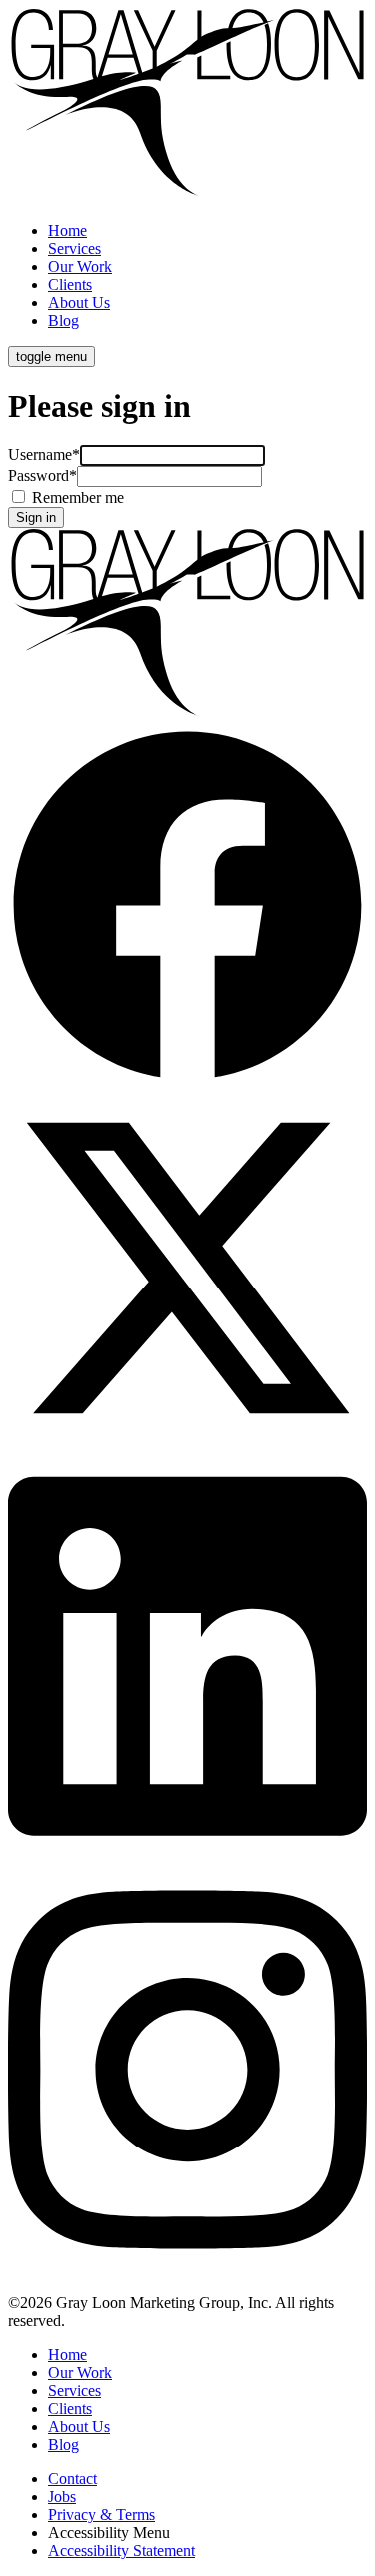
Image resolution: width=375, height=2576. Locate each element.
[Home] (187, 196)
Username (44, 455)
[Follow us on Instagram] (187, 2269)
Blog (63, 320)
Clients (70, 284)
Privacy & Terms (101, 2515)
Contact (72, 2479)
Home (67, 230)
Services (74, 248)
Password (42, 476)
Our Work (80, 266)
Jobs (62, 2497)
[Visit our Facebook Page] (187, 1079)
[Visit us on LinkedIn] (187, 1855)
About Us (79, 302)
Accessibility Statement (121, 2551)
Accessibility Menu (109, 2533)
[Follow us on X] (187, 1442)
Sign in (36, 518)
